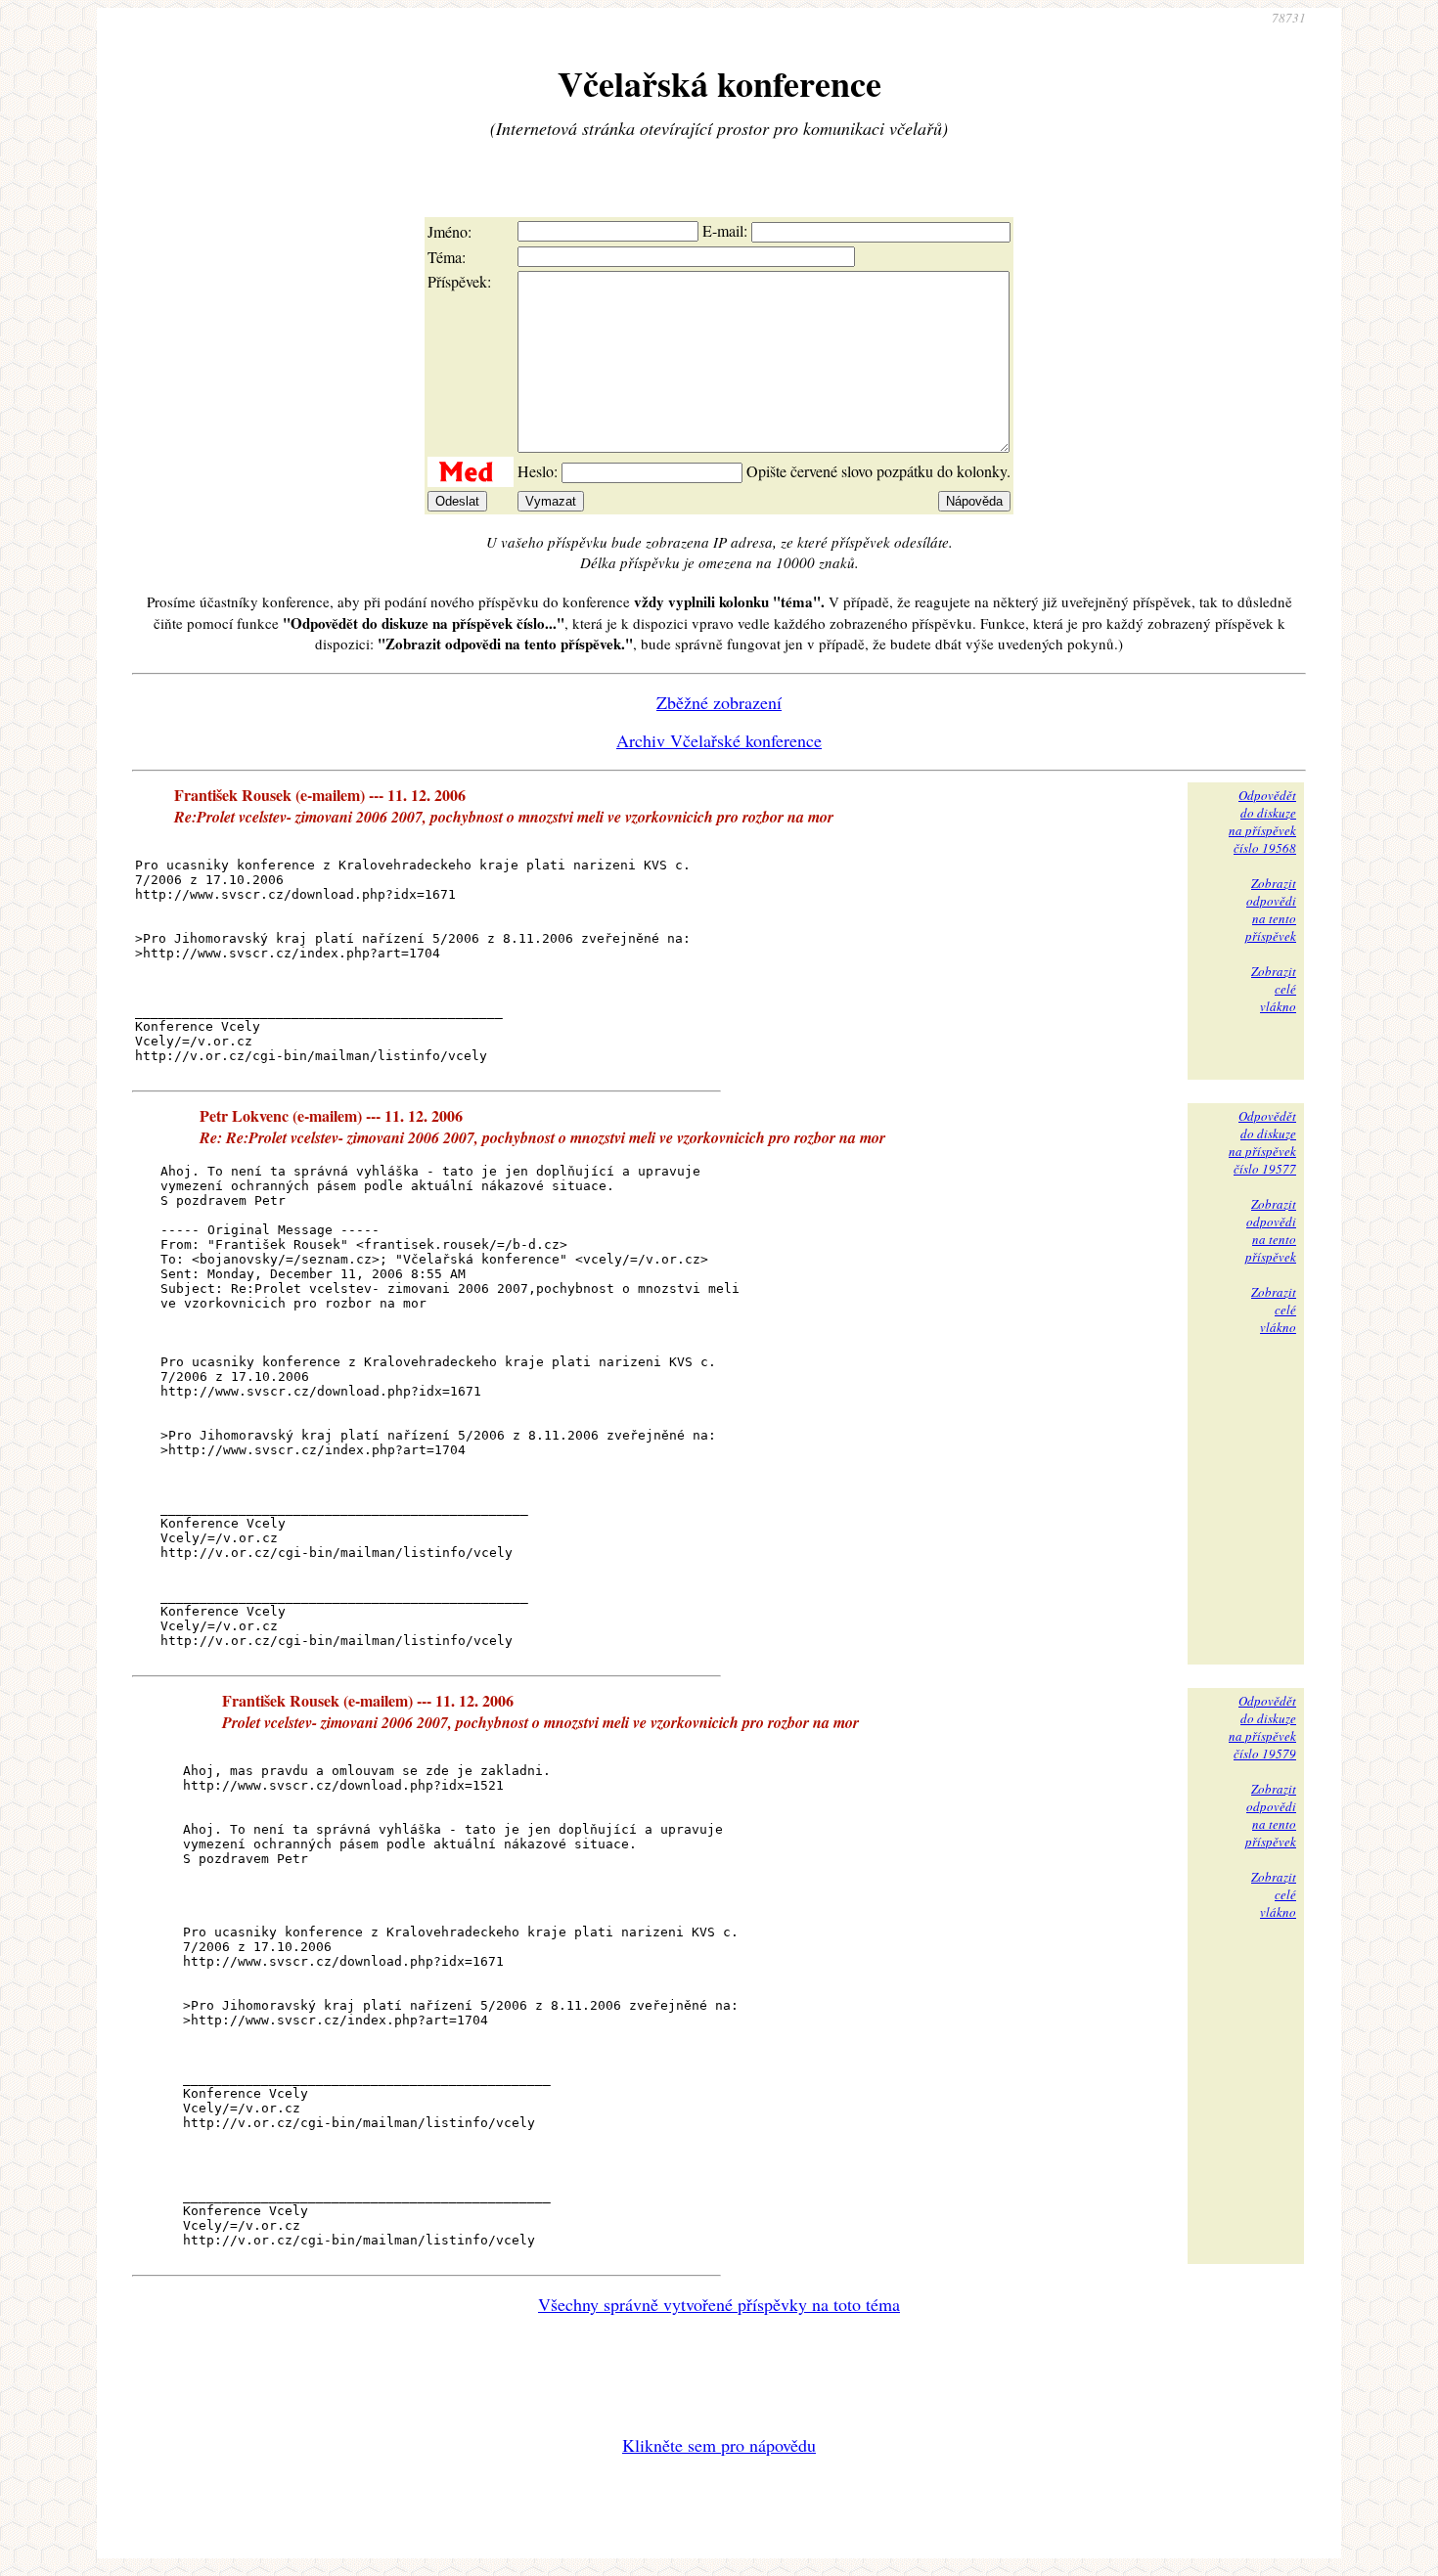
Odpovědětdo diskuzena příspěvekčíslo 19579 (1262, 1727)
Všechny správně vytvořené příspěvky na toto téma (719, 2304)
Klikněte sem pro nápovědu (719, 2445)
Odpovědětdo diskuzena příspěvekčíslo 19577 (1262, 1142)
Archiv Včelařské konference (719, 740)
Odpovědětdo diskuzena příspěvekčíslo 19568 (1262, 822)
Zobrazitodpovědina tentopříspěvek (1271, 910)
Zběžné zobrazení (719, 702)
